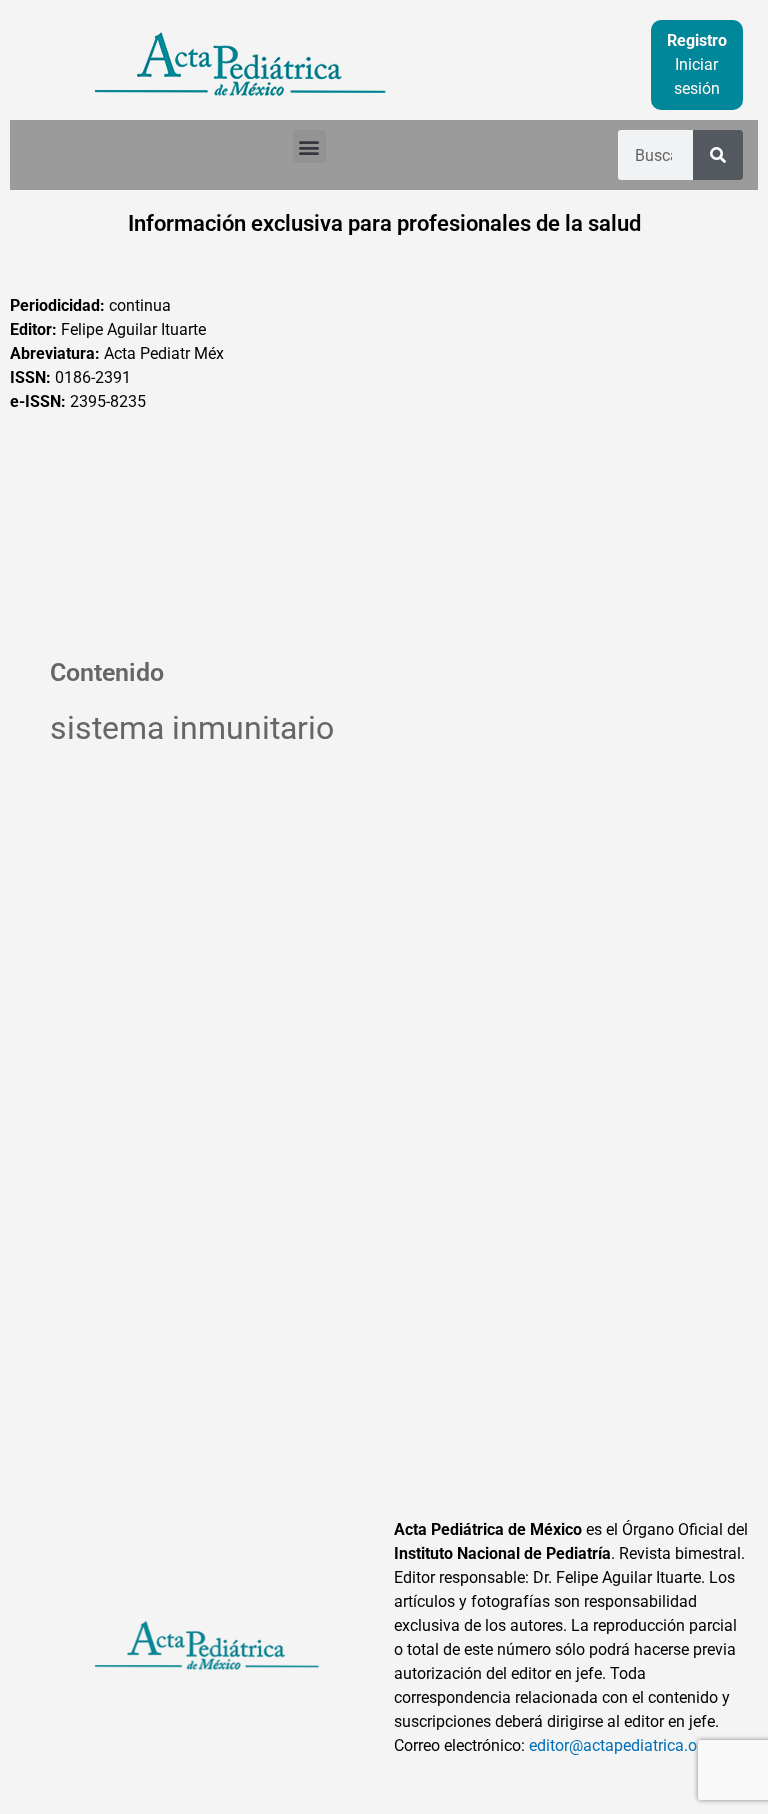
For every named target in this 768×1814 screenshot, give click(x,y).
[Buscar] (718, 155)
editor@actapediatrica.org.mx (633, 1745)
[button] (309, 146)
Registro (697, 40)
